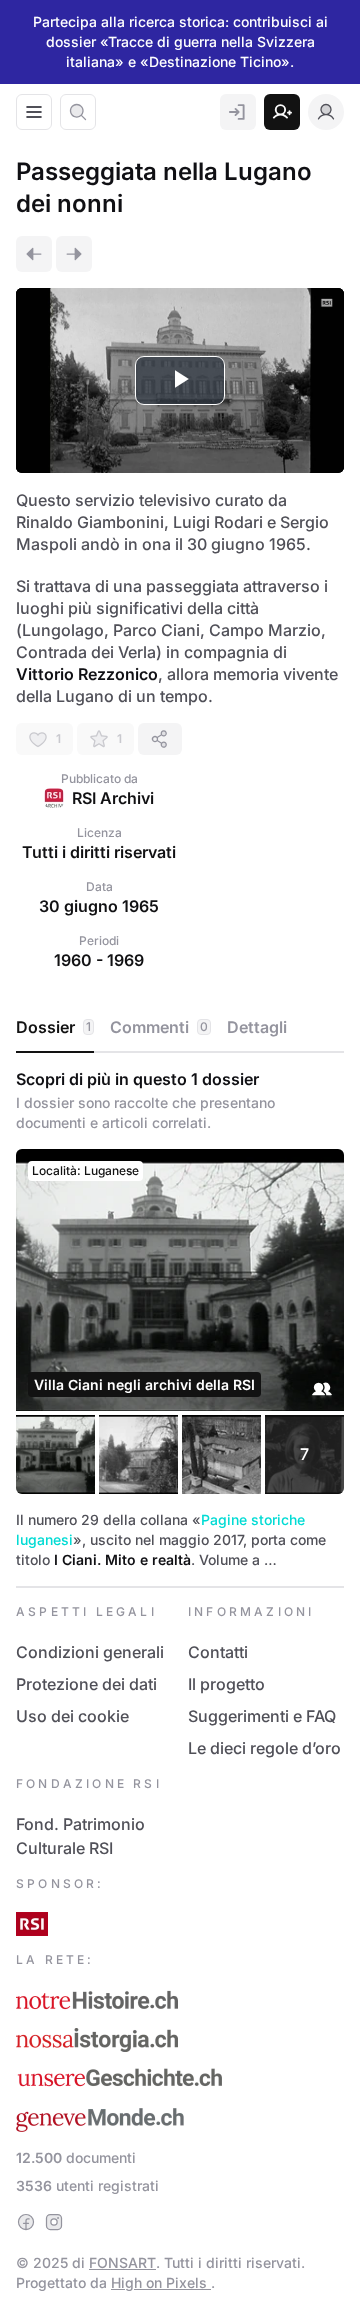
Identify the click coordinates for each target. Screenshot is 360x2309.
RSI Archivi (113, 798)
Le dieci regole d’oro (264, 1748)
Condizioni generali (90, 1652)
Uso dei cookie (72, 1716)
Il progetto (226, 1684)
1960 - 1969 (99, 960)
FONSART (122, 2262)
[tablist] (180, 1028)
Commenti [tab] (159, 1027)
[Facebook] (26, 2222)
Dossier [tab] (53, 1027)
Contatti (218, 1652)
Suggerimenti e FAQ (262, 1716)
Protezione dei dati (86, 1684)
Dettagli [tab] (257, 1027)
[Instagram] (54, 2222)
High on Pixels (161, 2282)
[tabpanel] (180, 1319)
